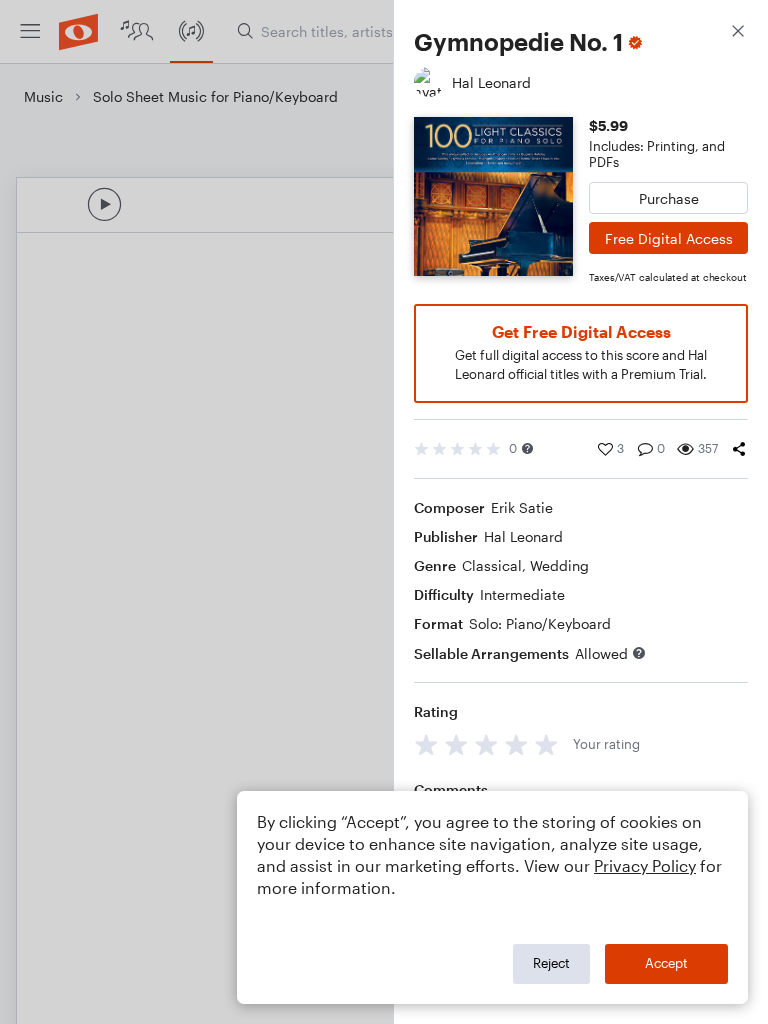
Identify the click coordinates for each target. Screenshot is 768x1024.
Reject (551, 963)
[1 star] (426, 744)
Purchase (669, 198)
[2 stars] (456, 744)
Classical (492, 565)
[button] (527, 448)
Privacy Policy (645, 865)
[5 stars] (546, 744)
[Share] (739, 449)
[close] (738, 33)
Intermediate (522, 594)
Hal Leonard (523, 536)
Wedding (559, 565)
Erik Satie (522, 507)
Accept (666, 963)
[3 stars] (486, 744)
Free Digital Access (669, 238)
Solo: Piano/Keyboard (540, 623)
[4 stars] (516, 744)
